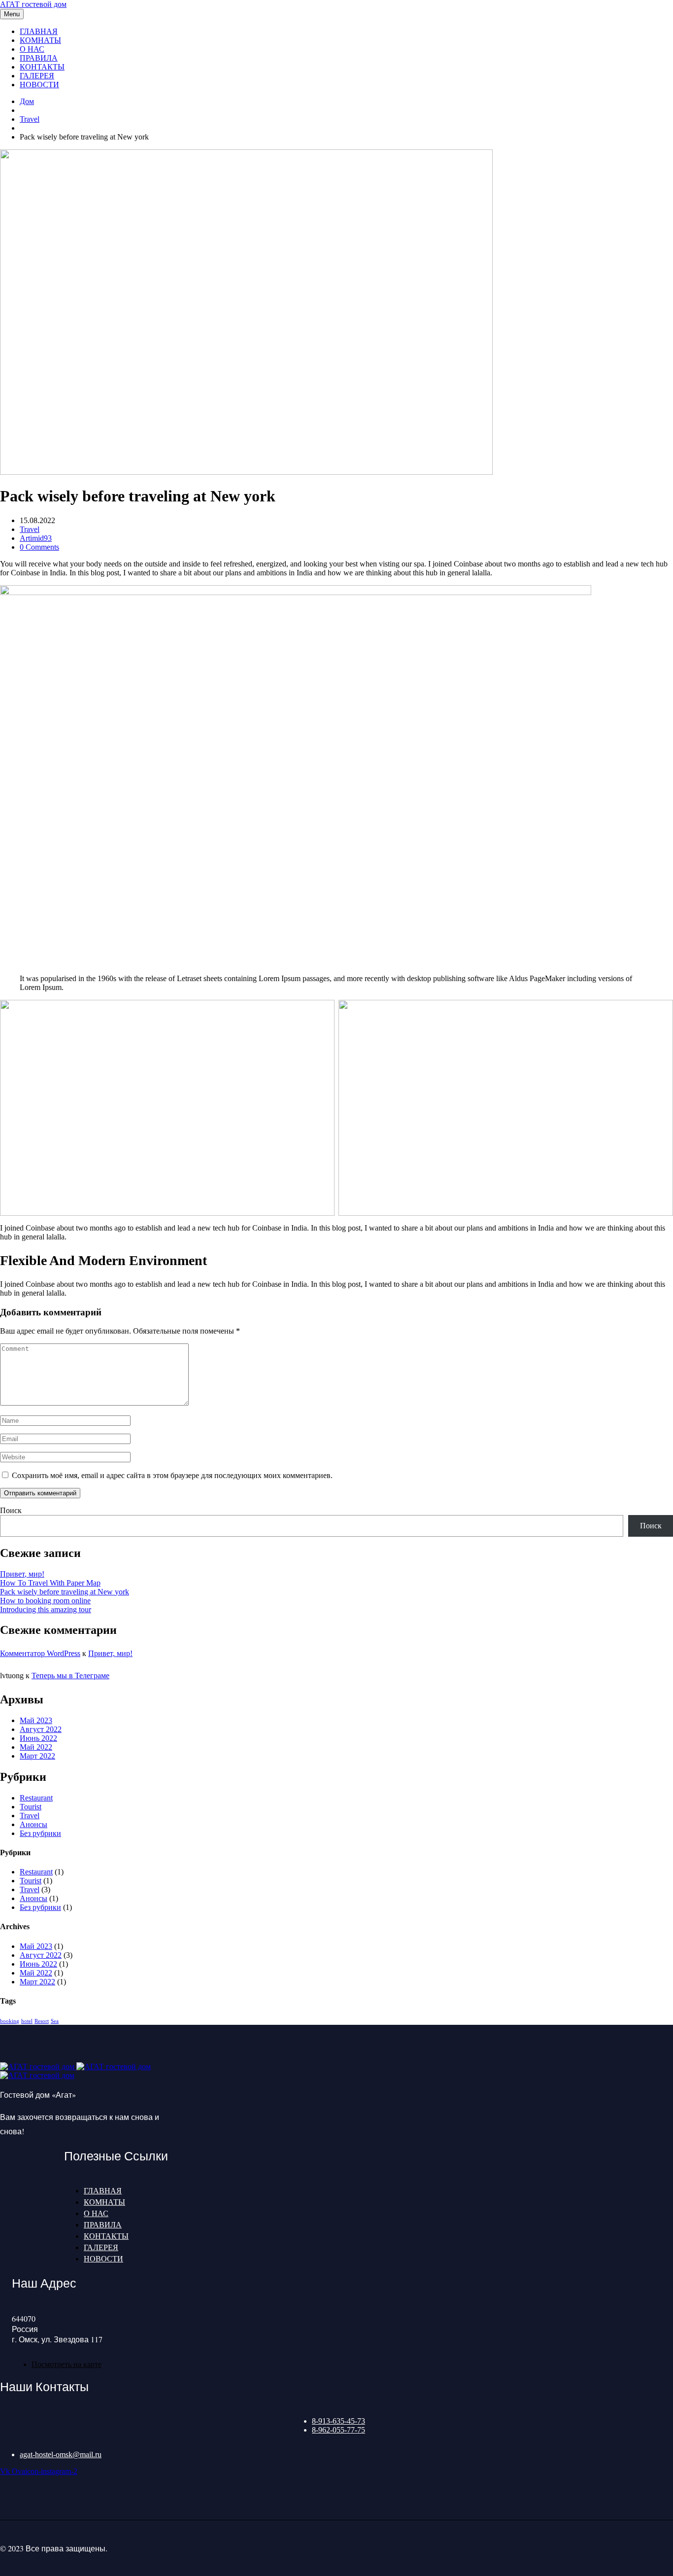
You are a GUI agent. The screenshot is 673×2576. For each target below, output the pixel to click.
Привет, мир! (22, 1574)
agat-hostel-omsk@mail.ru (61, 2454)
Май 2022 (36, 1747)
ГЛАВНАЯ (39, 31)
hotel (27, 2021)
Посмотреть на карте (67, 2364)
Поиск (11, 1510)
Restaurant (36, 1798)
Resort (42, 2021)
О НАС (32, 49)
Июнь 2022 (38, 1738)
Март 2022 (37, 1756)
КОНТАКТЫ (42, 67)
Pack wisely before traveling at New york (65, 1592)
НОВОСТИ (39, 85)
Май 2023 (36, 1720)
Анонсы (34, 1824)
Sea (55, 2021)
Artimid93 (36, 538)
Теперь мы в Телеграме (70, 1676)
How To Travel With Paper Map (50, 1583)
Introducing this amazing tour (46, 1609)
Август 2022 (41, 1729)
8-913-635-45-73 (338, 2421)
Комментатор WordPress (40, 1653)
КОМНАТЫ (40, 40)
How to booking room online (45, 1601)
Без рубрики (40, 1833)
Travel (30, 119)
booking (10, 2021)
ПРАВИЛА (39, 58)
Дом (27, 101)
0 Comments (39, 547)
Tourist (31, 1807)
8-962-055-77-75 (338, 2430)
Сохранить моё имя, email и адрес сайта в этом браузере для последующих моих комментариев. (172, 1475)
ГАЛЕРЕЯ (37, 76)
